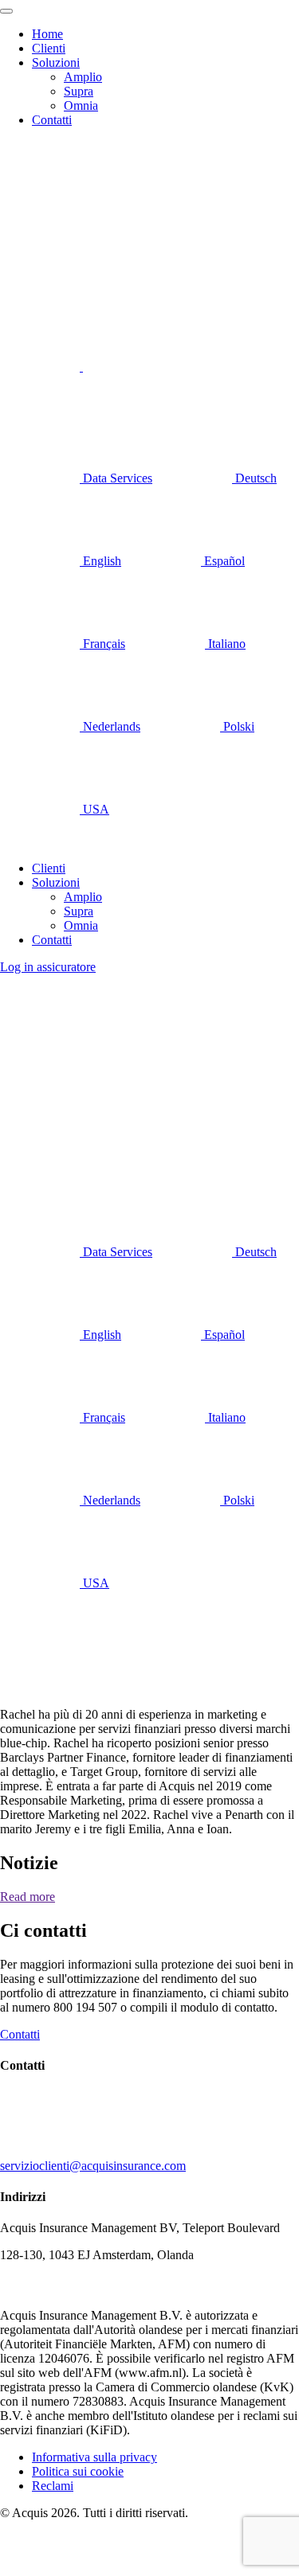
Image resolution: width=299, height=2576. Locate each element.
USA (94, 809)
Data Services (116, 478)
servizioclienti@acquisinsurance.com (93, 2166)
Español (223, 561)
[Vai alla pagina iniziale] (64, 164)
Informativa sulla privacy (94, 2457)
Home (47, 34)
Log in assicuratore (48, 967)
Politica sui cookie (78, 2471)
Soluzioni (56, 62)
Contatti (52, 120)
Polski (237, 726)
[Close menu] (6, 11)
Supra (79, 91)
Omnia (81, 105)
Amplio (83, 77)
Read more (28, 1897)
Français (102, 644)
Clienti (49, 48)
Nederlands (110, 726)
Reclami (53, 2486)
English (100, 561)
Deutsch (254, 478)
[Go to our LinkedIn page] (41, 367)
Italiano (225, 644)
